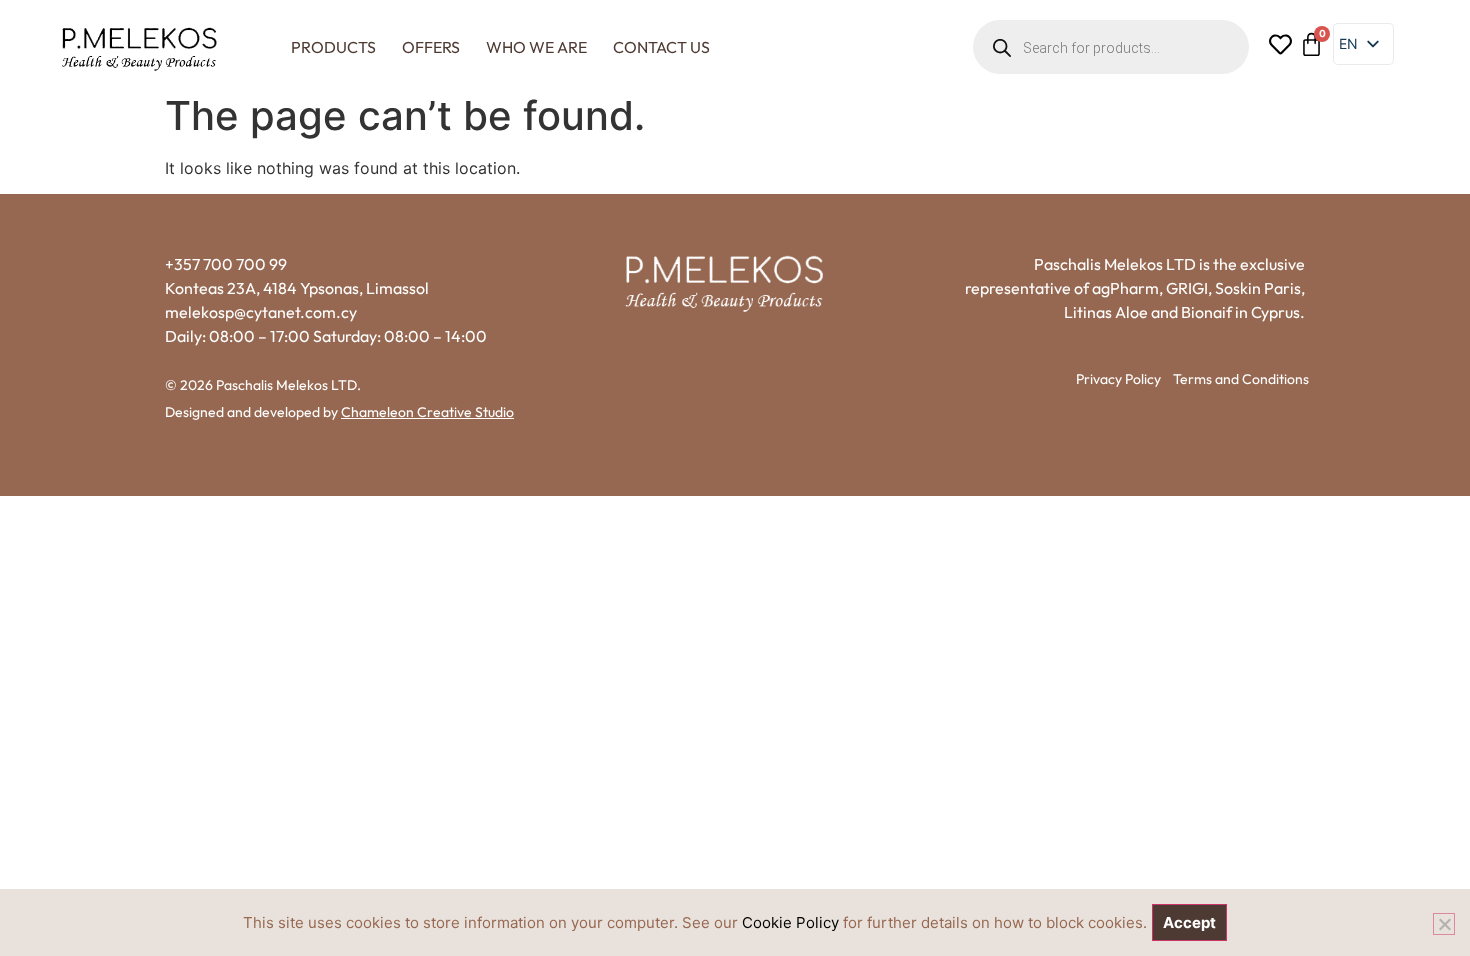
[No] (1444, 924)
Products (333, 47)
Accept (1189, 922)
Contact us (661, 47)
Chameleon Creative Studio (427, 412)
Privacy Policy (1118, 379)
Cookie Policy (790, 922)
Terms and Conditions (1241, 379)
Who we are (536, 47)
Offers (431, 47)
